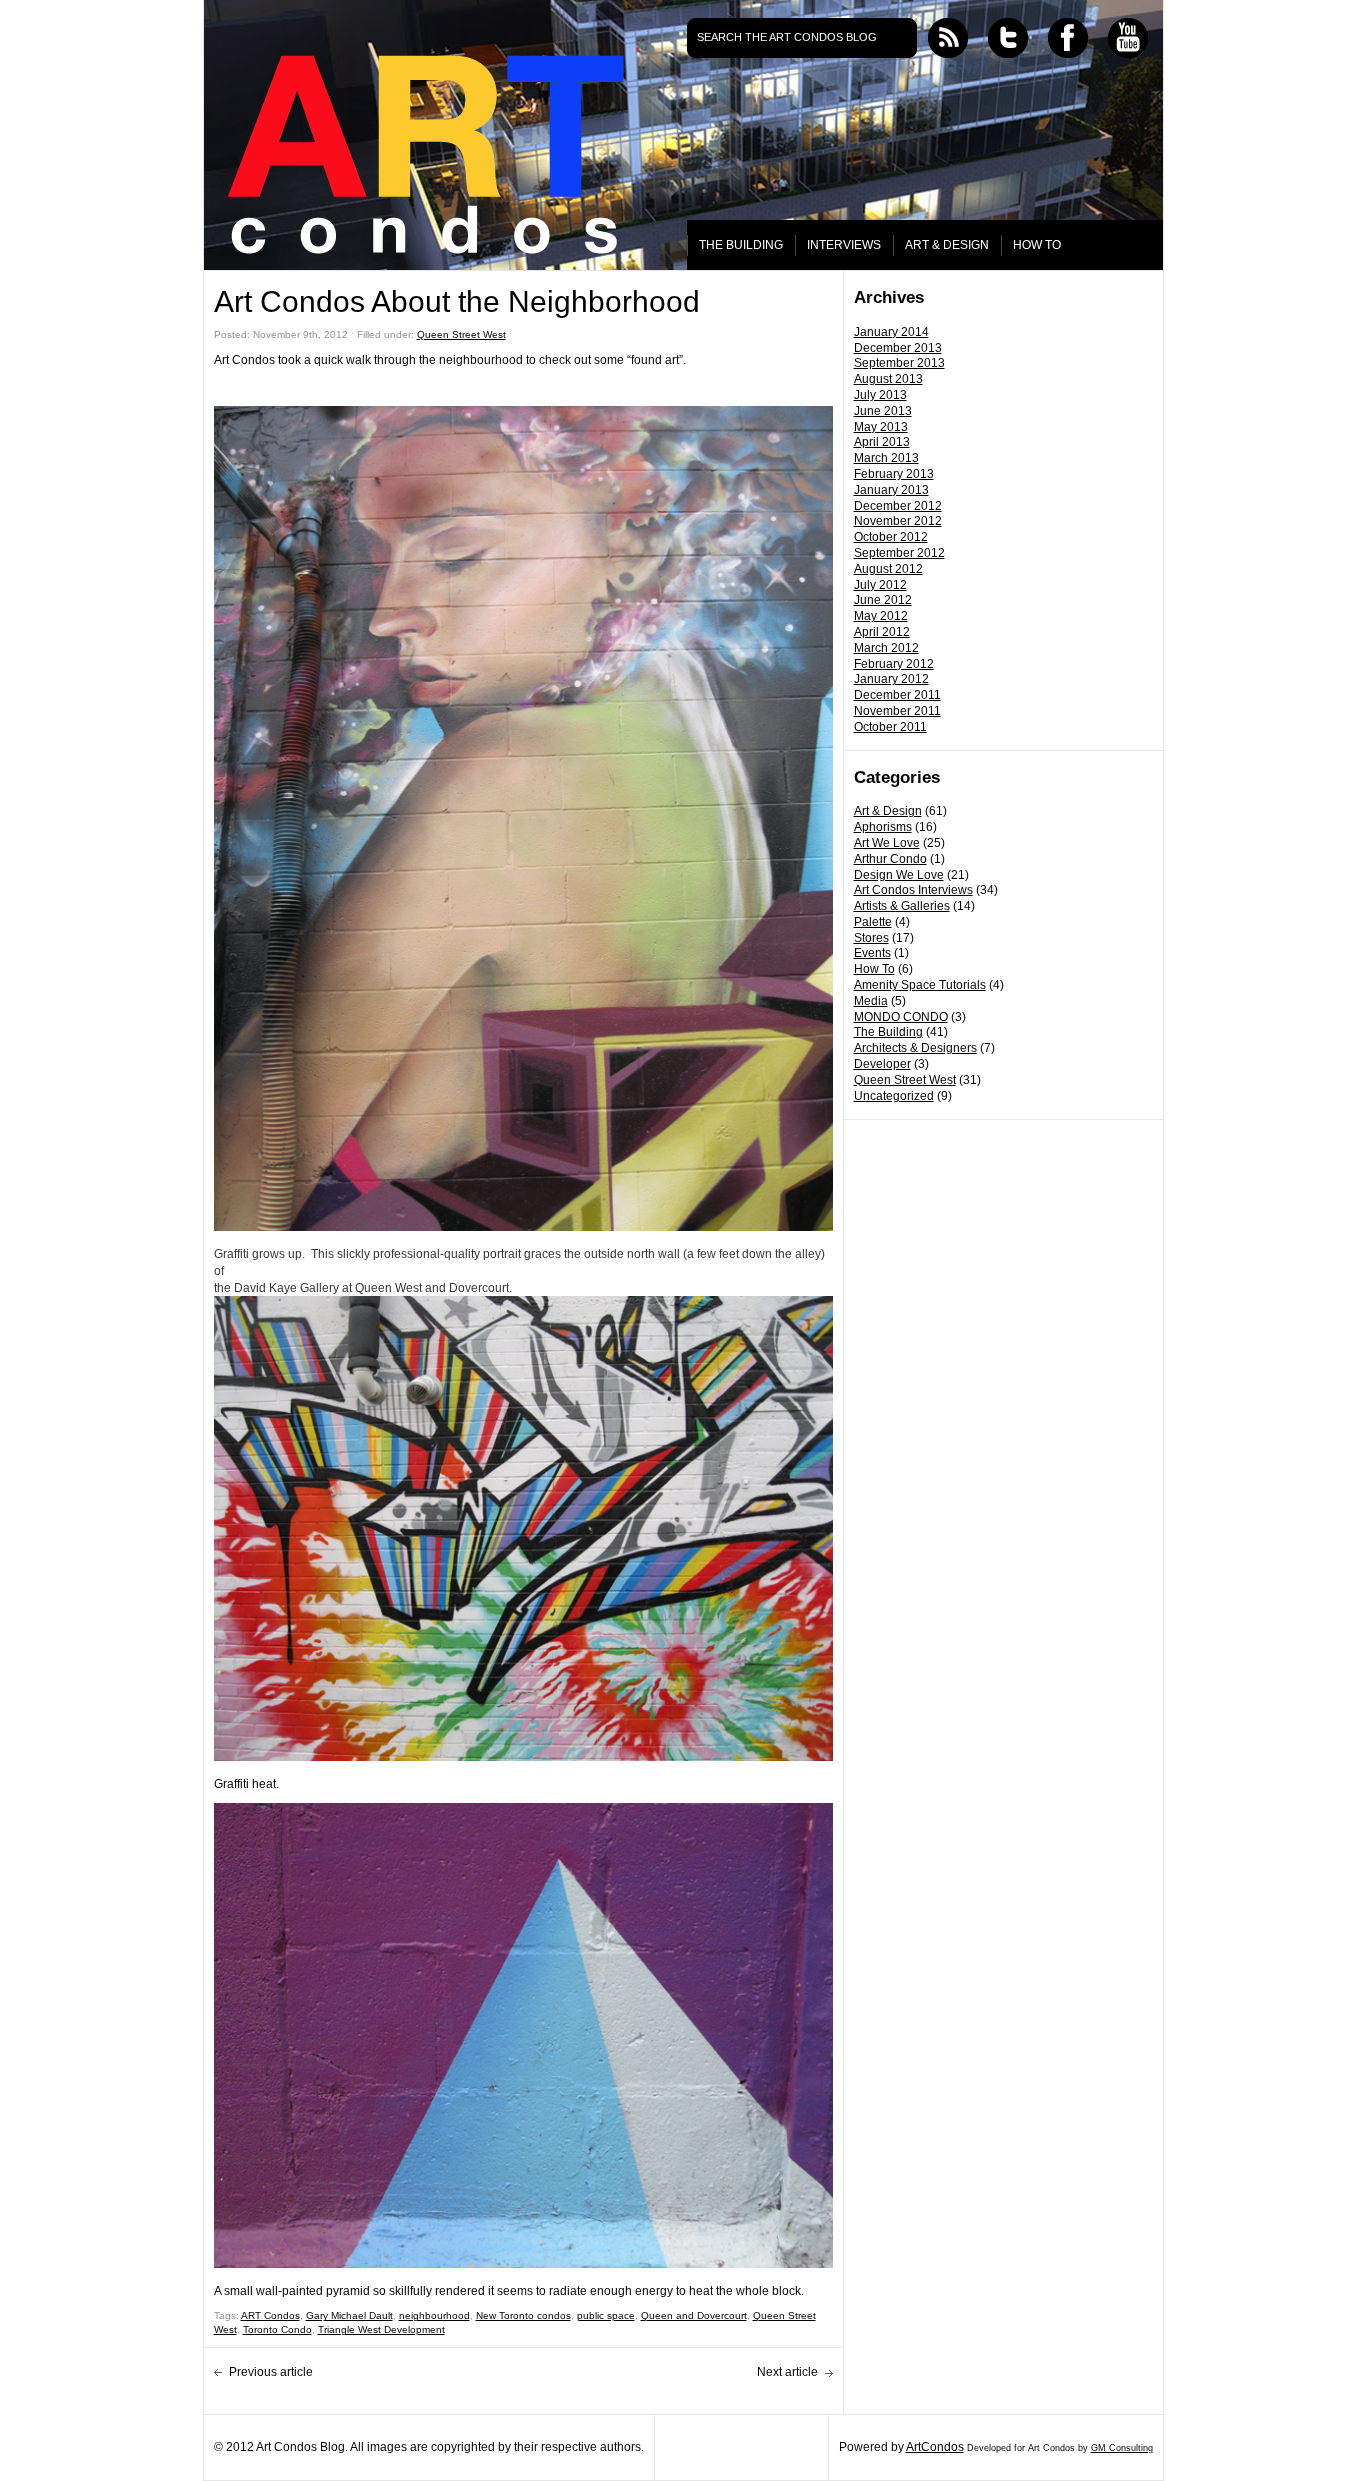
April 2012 (882, 632)
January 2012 (891, 679)
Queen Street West (905, 1080)
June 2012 (883, 600)
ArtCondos (935, 2447)
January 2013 (891, 490)
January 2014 (891, 332)
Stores (871, 938)
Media (871, 1001)
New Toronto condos (523, 2315)
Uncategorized (894, 1096)
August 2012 (888, 569)
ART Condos (270, 2315)
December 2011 (897, 695)
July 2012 (880, 585)
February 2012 (894, 664)
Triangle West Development (381, 2329)
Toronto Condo (277, 2329)
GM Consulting (1122, 2448)
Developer (882, 1064)
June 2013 (883, 411)
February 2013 (894, 474)
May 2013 (881, 427)
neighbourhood (434, 2315)
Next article (787, 2372)
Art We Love (887, 843)
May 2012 (881, 616)
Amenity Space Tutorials (920, 985)
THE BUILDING (741, 245)
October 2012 (891, 537)
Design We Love (899, 875)
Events (872, 953)
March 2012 (886, 648)
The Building (888, 1032)
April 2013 (882, 442)
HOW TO (1037, 245)
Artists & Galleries (902, 906)
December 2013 (898, 348)
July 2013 (880, 395)
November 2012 (898, 521)
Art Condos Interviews (913, 890)
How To (874, 969)
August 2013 (888, 379)
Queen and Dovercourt (694, 2315)
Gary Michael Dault (349, 2315)
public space (606, 2315)
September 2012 (899, 553)
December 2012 (898, 506)
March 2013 (886, 458)
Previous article (271, 2372)
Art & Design (888, 811)
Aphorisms (883, 827)
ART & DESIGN (947, 245)
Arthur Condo (890, 859)
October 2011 (890, 727)
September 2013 (899, 363)
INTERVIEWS (844, 245)
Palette (873, 922)
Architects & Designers (915, 1048)
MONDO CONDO (901, 1017)
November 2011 (897, 711)
